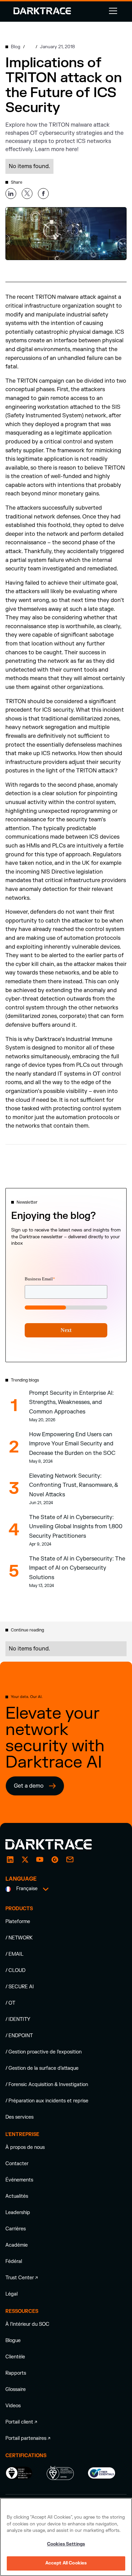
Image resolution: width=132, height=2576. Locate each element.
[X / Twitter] (25, 1860)
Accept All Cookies (66, 2563)
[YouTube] (40, 1860)
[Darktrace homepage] (56, 1844)
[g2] (55, 1860)
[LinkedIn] (10, 1860)
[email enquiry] (70, 1860)
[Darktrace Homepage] (42, 11)
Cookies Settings (66, 2544)
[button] (112, 11)
